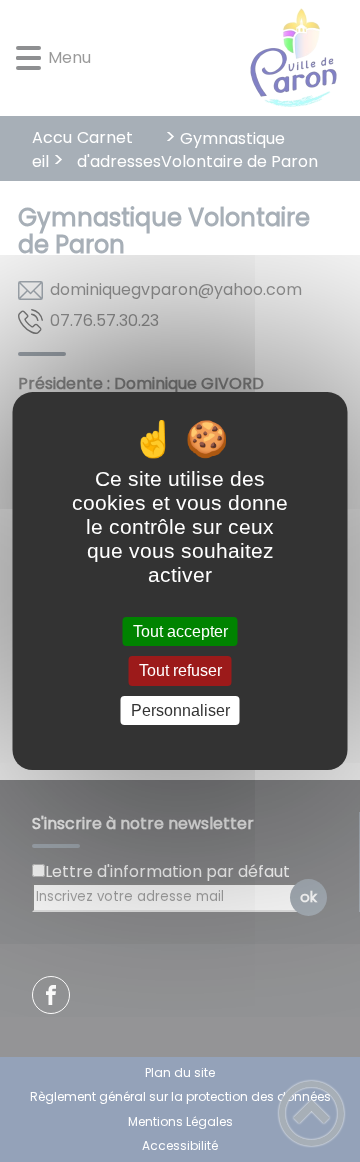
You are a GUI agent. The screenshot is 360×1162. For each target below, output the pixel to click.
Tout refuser (180, 671)
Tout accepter (180, 631)
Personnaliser (180, 710)
